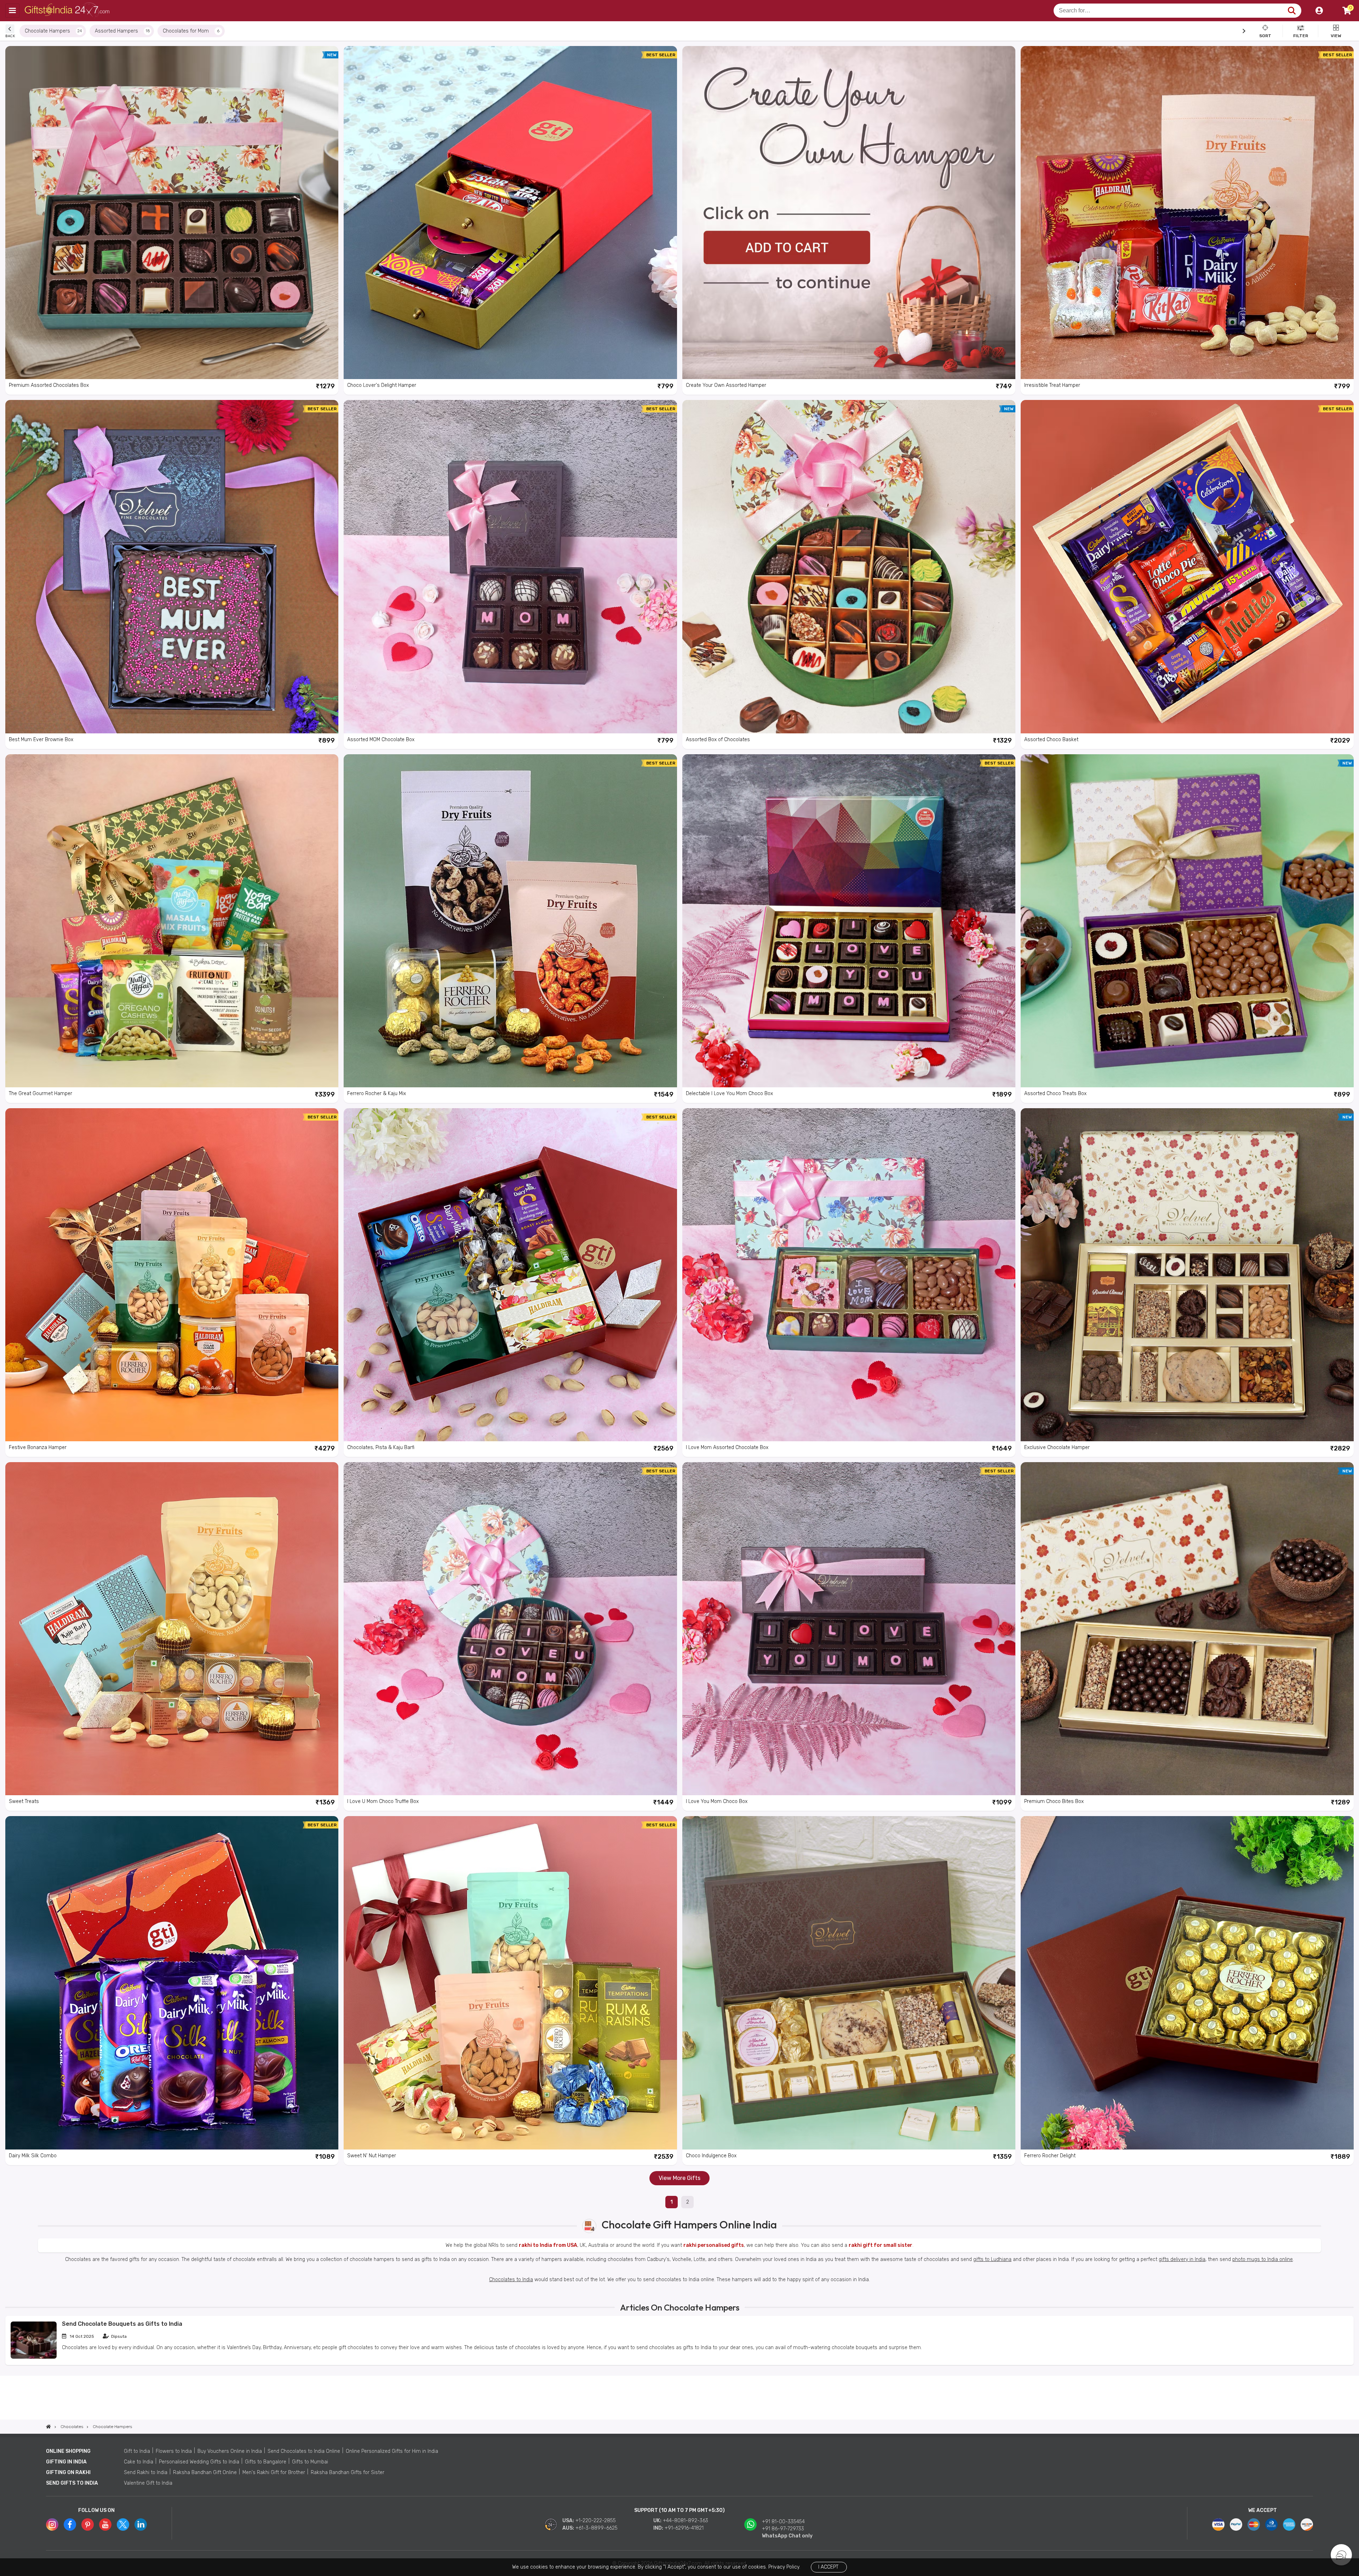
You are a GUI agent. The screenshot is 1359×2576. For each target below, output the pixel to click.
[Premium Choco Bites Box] (1187, 1629)
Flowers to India (174, 2451)
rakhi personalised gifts (714, 2245)
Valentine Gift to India (148, 2483)
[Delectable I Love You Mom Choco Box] (849, 921)
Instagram (52, 2525)
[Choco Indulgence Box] (849, 1983)
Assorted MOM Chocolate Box (381, 740)
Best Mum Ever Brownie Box (41, 740)
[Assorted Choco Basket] (1187, 566)
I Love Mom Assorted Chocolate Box (727, 1447)
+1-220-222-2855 (596, 2521)
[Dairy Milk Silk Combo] (172, 1983)
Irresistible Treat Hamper (1052, 385)
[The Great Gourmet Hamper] (172, 921)
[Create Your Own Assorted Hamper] (849, 213)
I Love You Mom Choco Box (717, 1801)
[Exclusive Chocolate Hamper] (1187, 1275)
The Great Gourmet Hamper (41, 1094)
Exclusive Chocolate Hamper (1057, 1447)
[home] (48, 2427)
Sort (1265, 35)
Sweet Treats (24, 1801)
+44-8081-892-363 (686, 2521)
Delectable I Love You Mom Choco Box (729, 1094)
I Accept (828, 2567)
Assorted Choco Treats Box (1055, 1094)
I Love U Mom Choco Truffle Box (383, 1801)
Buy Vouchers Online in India (230, 2451)
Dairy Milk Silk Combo (33, 2156)
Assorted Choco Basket (1051, 740)
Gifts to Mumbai (310, 2462)
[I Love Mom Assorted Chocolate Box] (849, 1275)
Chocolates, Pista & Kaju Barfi (381, 1447)
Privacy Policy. (784, 2567)
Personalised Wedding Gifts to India (199, 2462)
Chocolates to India (511, 2280)
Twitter (123, 2525)
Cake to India (139, 2462)
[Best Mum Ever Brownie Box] (172, 566)
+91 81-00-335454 (783, 2522)
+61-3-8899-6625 (597, 2528)
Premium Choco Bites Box (1054, 1801)
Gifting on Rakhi (68, 2472)
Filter (1301, 35)
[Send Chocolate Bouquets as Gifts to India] (34, 2357)
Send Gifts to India (72, 2483)
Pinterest (88, 2525)
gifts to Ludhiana (992, 2259)
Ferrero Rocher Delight (1050, 2156)
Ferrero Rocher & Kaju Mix (377, 1094)
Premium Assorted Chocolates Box (49, 385)
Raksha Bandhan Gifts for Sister (348, 2472)
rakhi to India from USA (548, 2245)
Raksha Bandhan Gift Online (205, 2472)
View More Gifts (679, 2178)
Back (10, 36)
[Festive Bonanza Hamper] (172, 1275)
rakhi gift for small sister (881, 2245)
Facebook (70, 2525)
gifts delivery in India (1182, 2259)
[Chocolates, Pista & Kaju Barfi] (510, 1275)
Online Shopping (68, 2451)
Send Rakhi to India (146, 2472)
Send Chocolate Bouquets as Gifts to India (122, 2324)
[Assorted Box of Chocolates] (849, 566)
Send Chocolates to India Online (304, 2451)
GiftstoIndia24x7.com (68, 11)
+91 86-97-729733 (783, 2529)
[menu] (12, 11)
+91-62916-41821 (684, 2528)
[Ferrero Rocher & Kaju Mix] (510, 921)
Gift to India (137, 2451)
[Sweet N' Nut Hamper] (510, 1983)
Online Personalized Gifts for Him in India (392, 2451)
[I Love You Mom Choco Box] (849, 1629)
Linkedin (141, 2525)
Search (1292, 11)
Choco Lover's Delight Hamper (382, 385)
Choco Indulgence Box (711, 2156)
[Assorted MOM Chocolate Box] (510, 566)
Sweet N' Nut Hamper (372, 2156)
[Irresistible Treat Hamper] (1187, 213)
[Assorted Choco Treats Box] (1187, 921)
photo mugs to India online (1263, 2259)
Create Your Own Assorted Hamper (726, 385)
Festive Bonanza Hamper (38, 1447)
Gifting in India (66, 2462)
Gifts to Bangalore (266, 2462)
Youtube (105, 2525)
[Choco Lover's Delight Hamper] (510, 213)
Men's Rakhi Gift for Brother (274, 2472)
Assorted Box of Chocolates (718, 740)
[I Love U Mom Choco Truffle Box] (510, 1629)
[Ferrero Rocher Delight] (1187, 1983)
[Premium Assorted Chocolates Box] (172, 213)
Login (1319, 11)
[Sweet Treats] (172, 1629)
